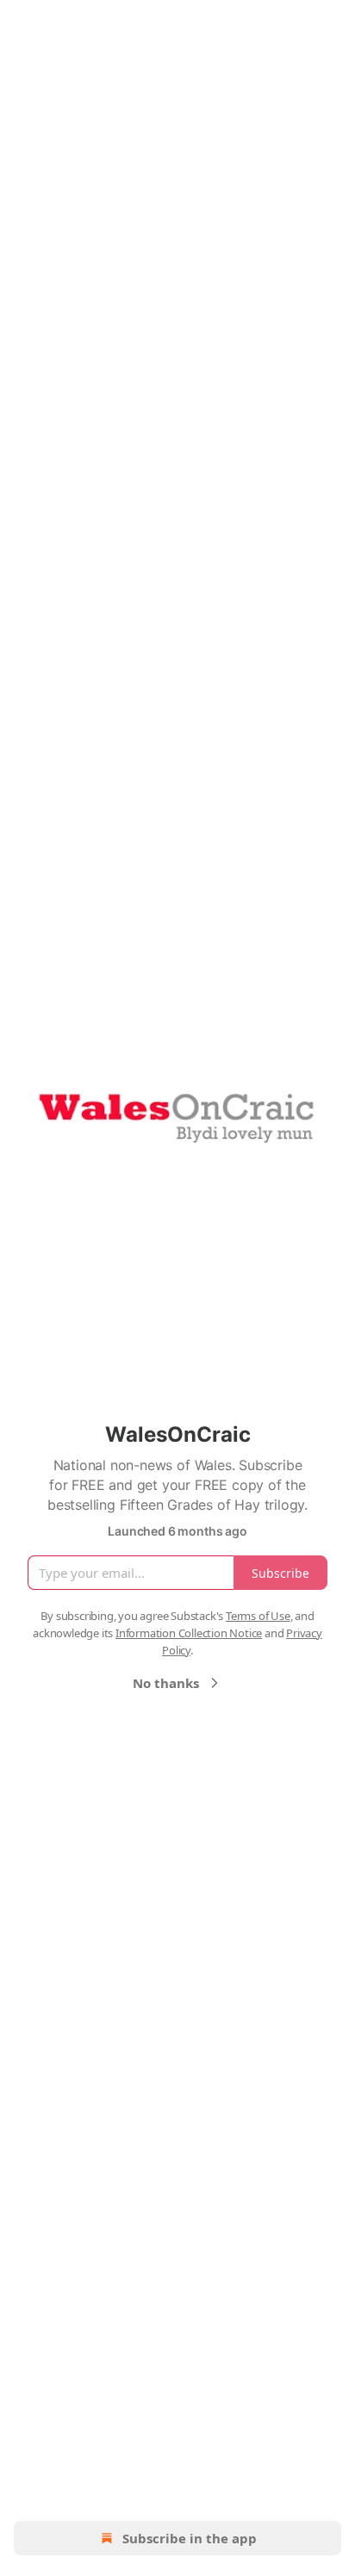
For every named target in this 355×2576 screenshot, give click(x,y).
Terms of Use (258, 1616)
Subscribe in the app (190, 2538)
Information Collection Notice (189, 1633)
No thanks (166, 1683)
